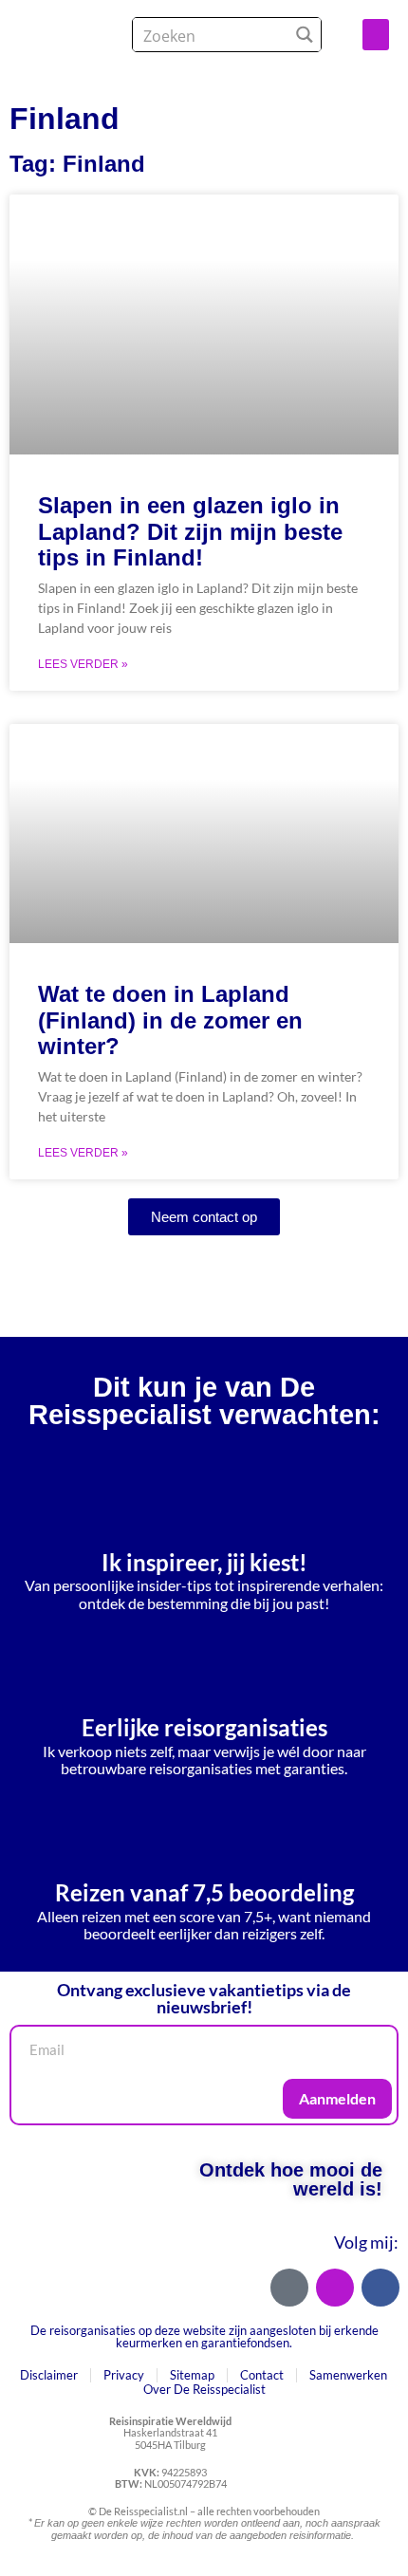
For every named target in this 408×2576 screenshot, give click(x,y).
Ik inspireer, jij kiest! (204, 1562)
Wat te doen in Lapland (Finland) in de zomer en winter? (170, 1020)
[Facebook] (380, 2288)
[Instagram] (335, 2288)
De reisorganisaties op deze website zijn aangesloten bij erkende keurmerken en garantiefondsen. (204, 2336)
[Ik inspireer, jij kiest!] (204, 1494)
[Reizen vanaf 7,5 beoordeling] (204, 1825)
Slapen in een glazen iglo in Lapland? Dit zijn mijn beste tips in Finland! (190, 531)
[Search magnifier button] (304, 35)
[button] (376, 35)
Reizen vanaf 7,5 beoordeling (204, 1892)
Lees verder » (83, 665)
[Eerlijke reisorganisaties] (204, 1659)
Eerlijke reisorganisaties (204, 1727)
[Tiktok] (289, 2288)
